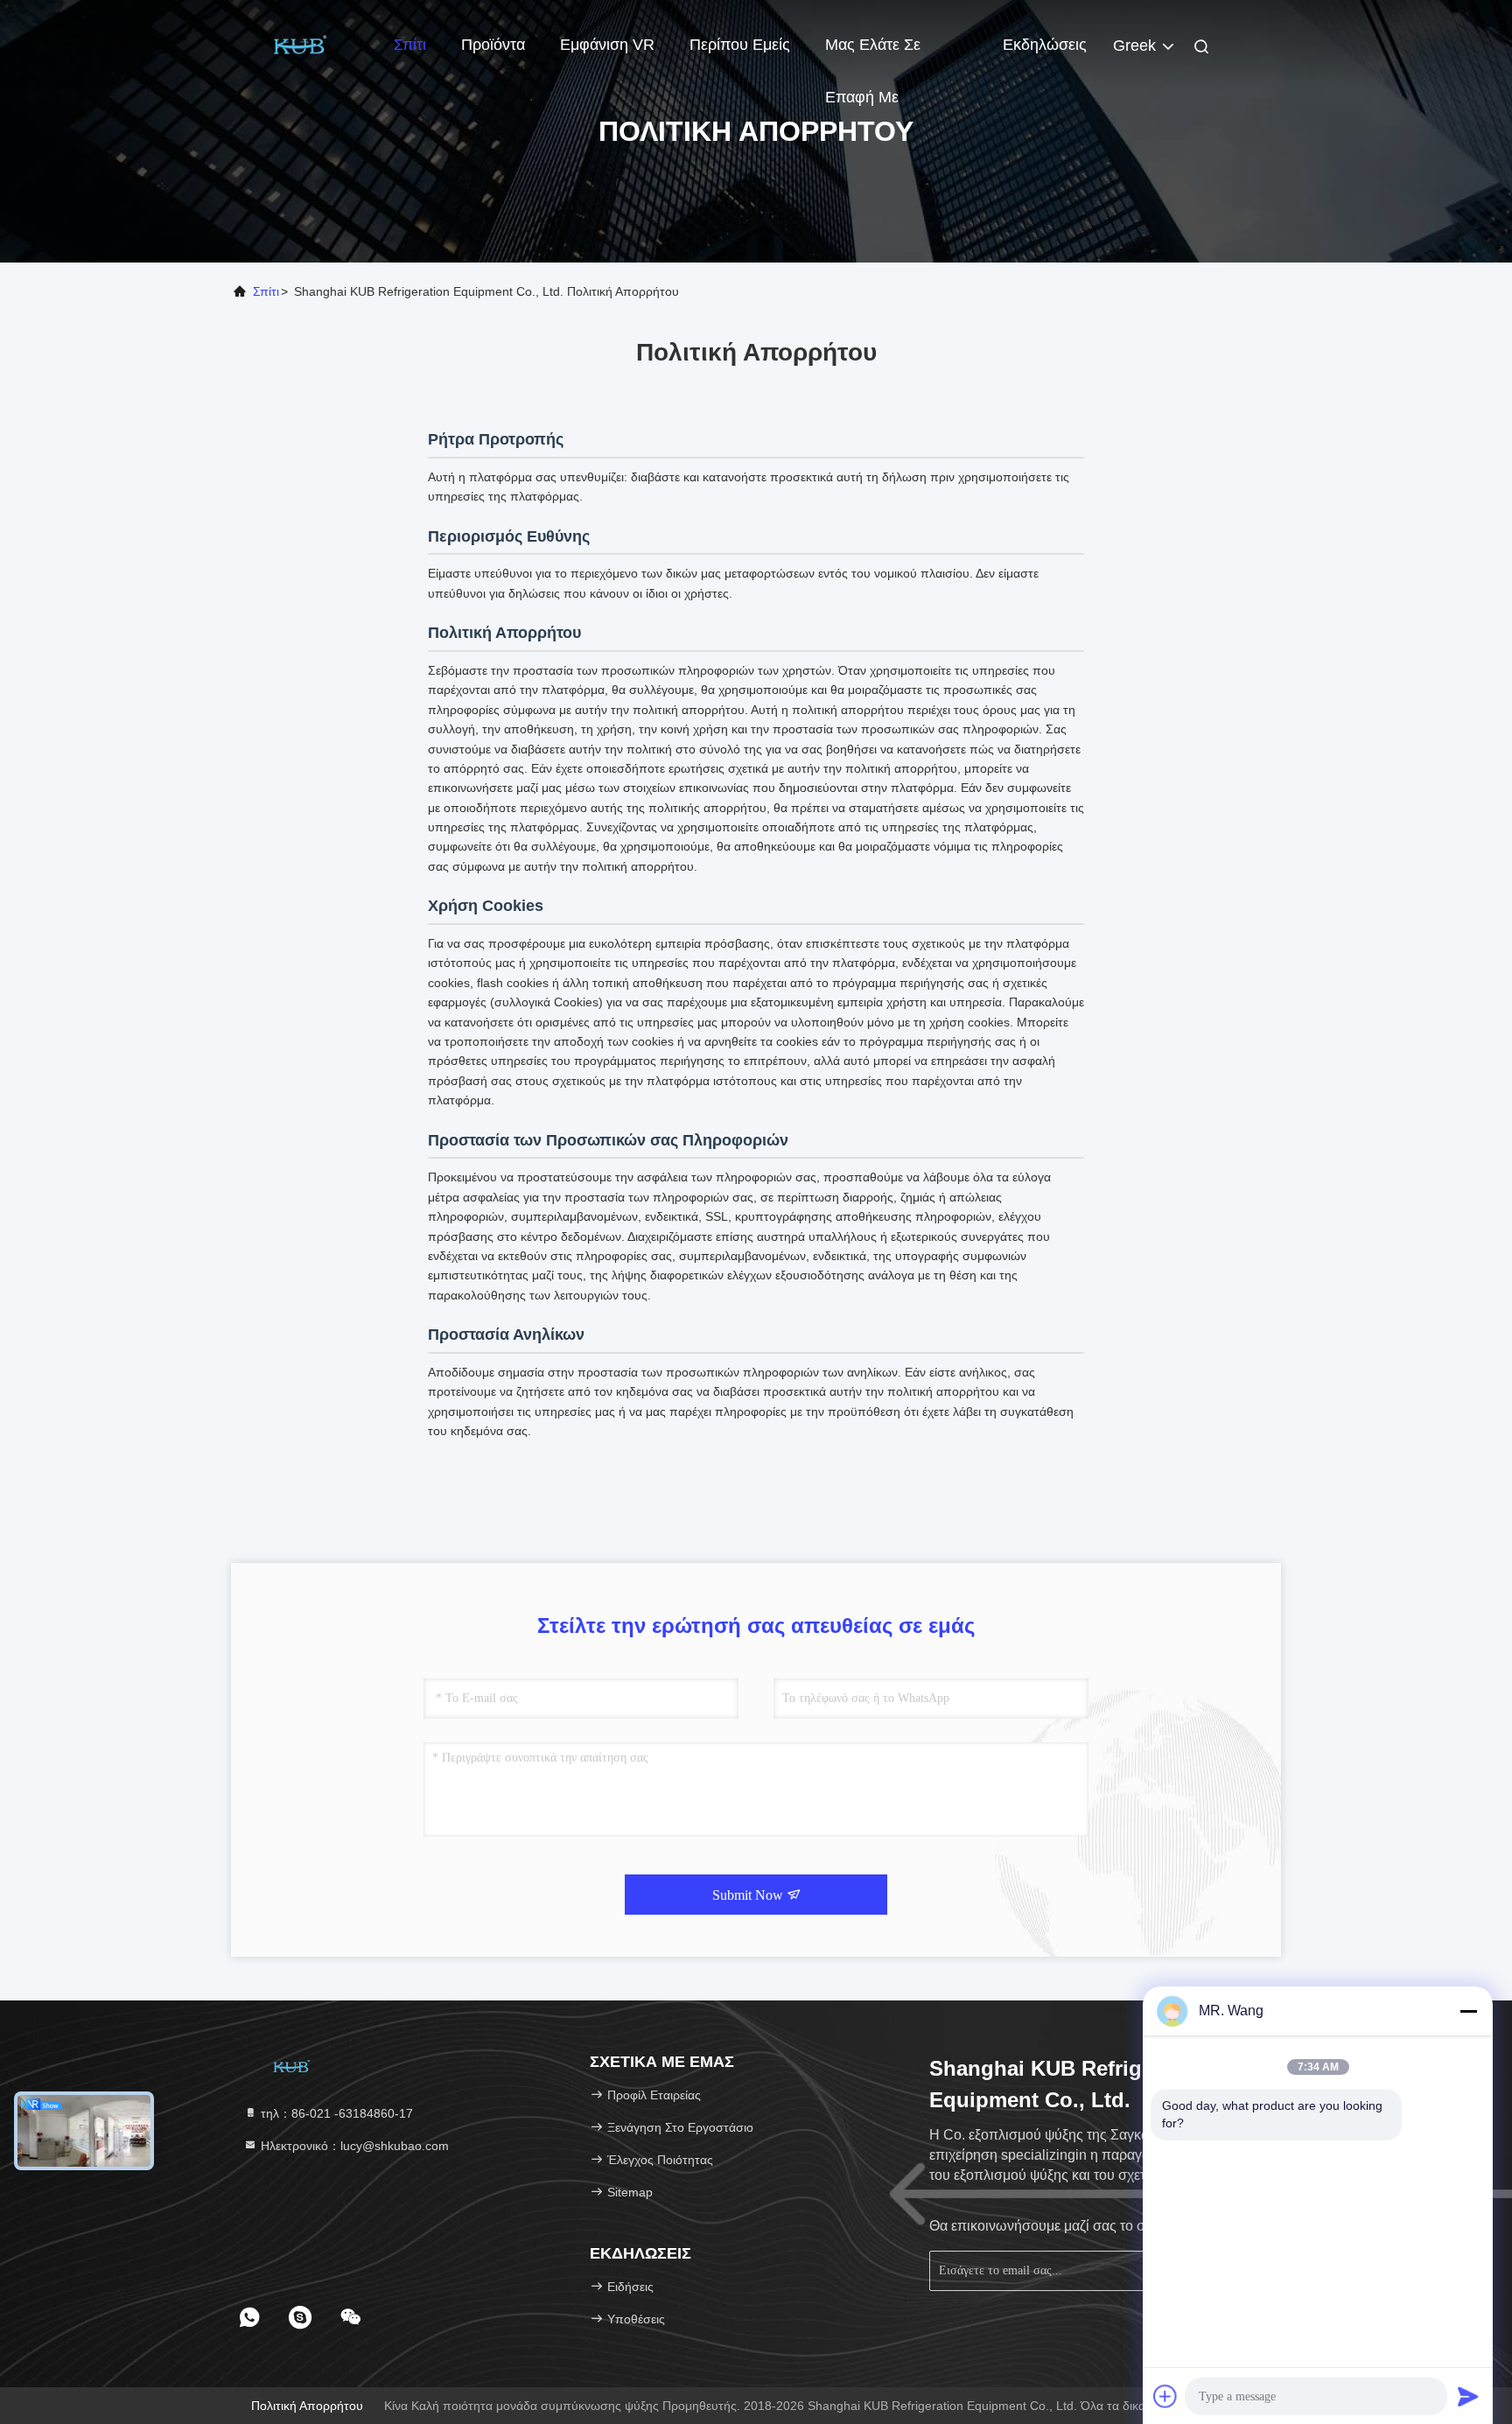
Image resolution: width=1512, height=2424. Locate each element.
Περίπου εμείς (740, 45)
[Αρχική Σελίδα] (301, 44)
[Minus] (1468, 2011)
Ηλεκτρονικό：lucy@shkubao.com (353, 2146)
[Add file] (1165, 2396)
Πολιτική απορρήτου (307, 2406)
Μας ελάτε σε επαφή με (873, 53)
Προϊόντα (493, 45)
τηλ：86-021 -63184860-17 (335, 2113)
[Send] (1468, 2396)
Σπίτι (410, 45)
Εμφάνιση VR (607, 45)
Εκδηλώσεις (1045, 45)
